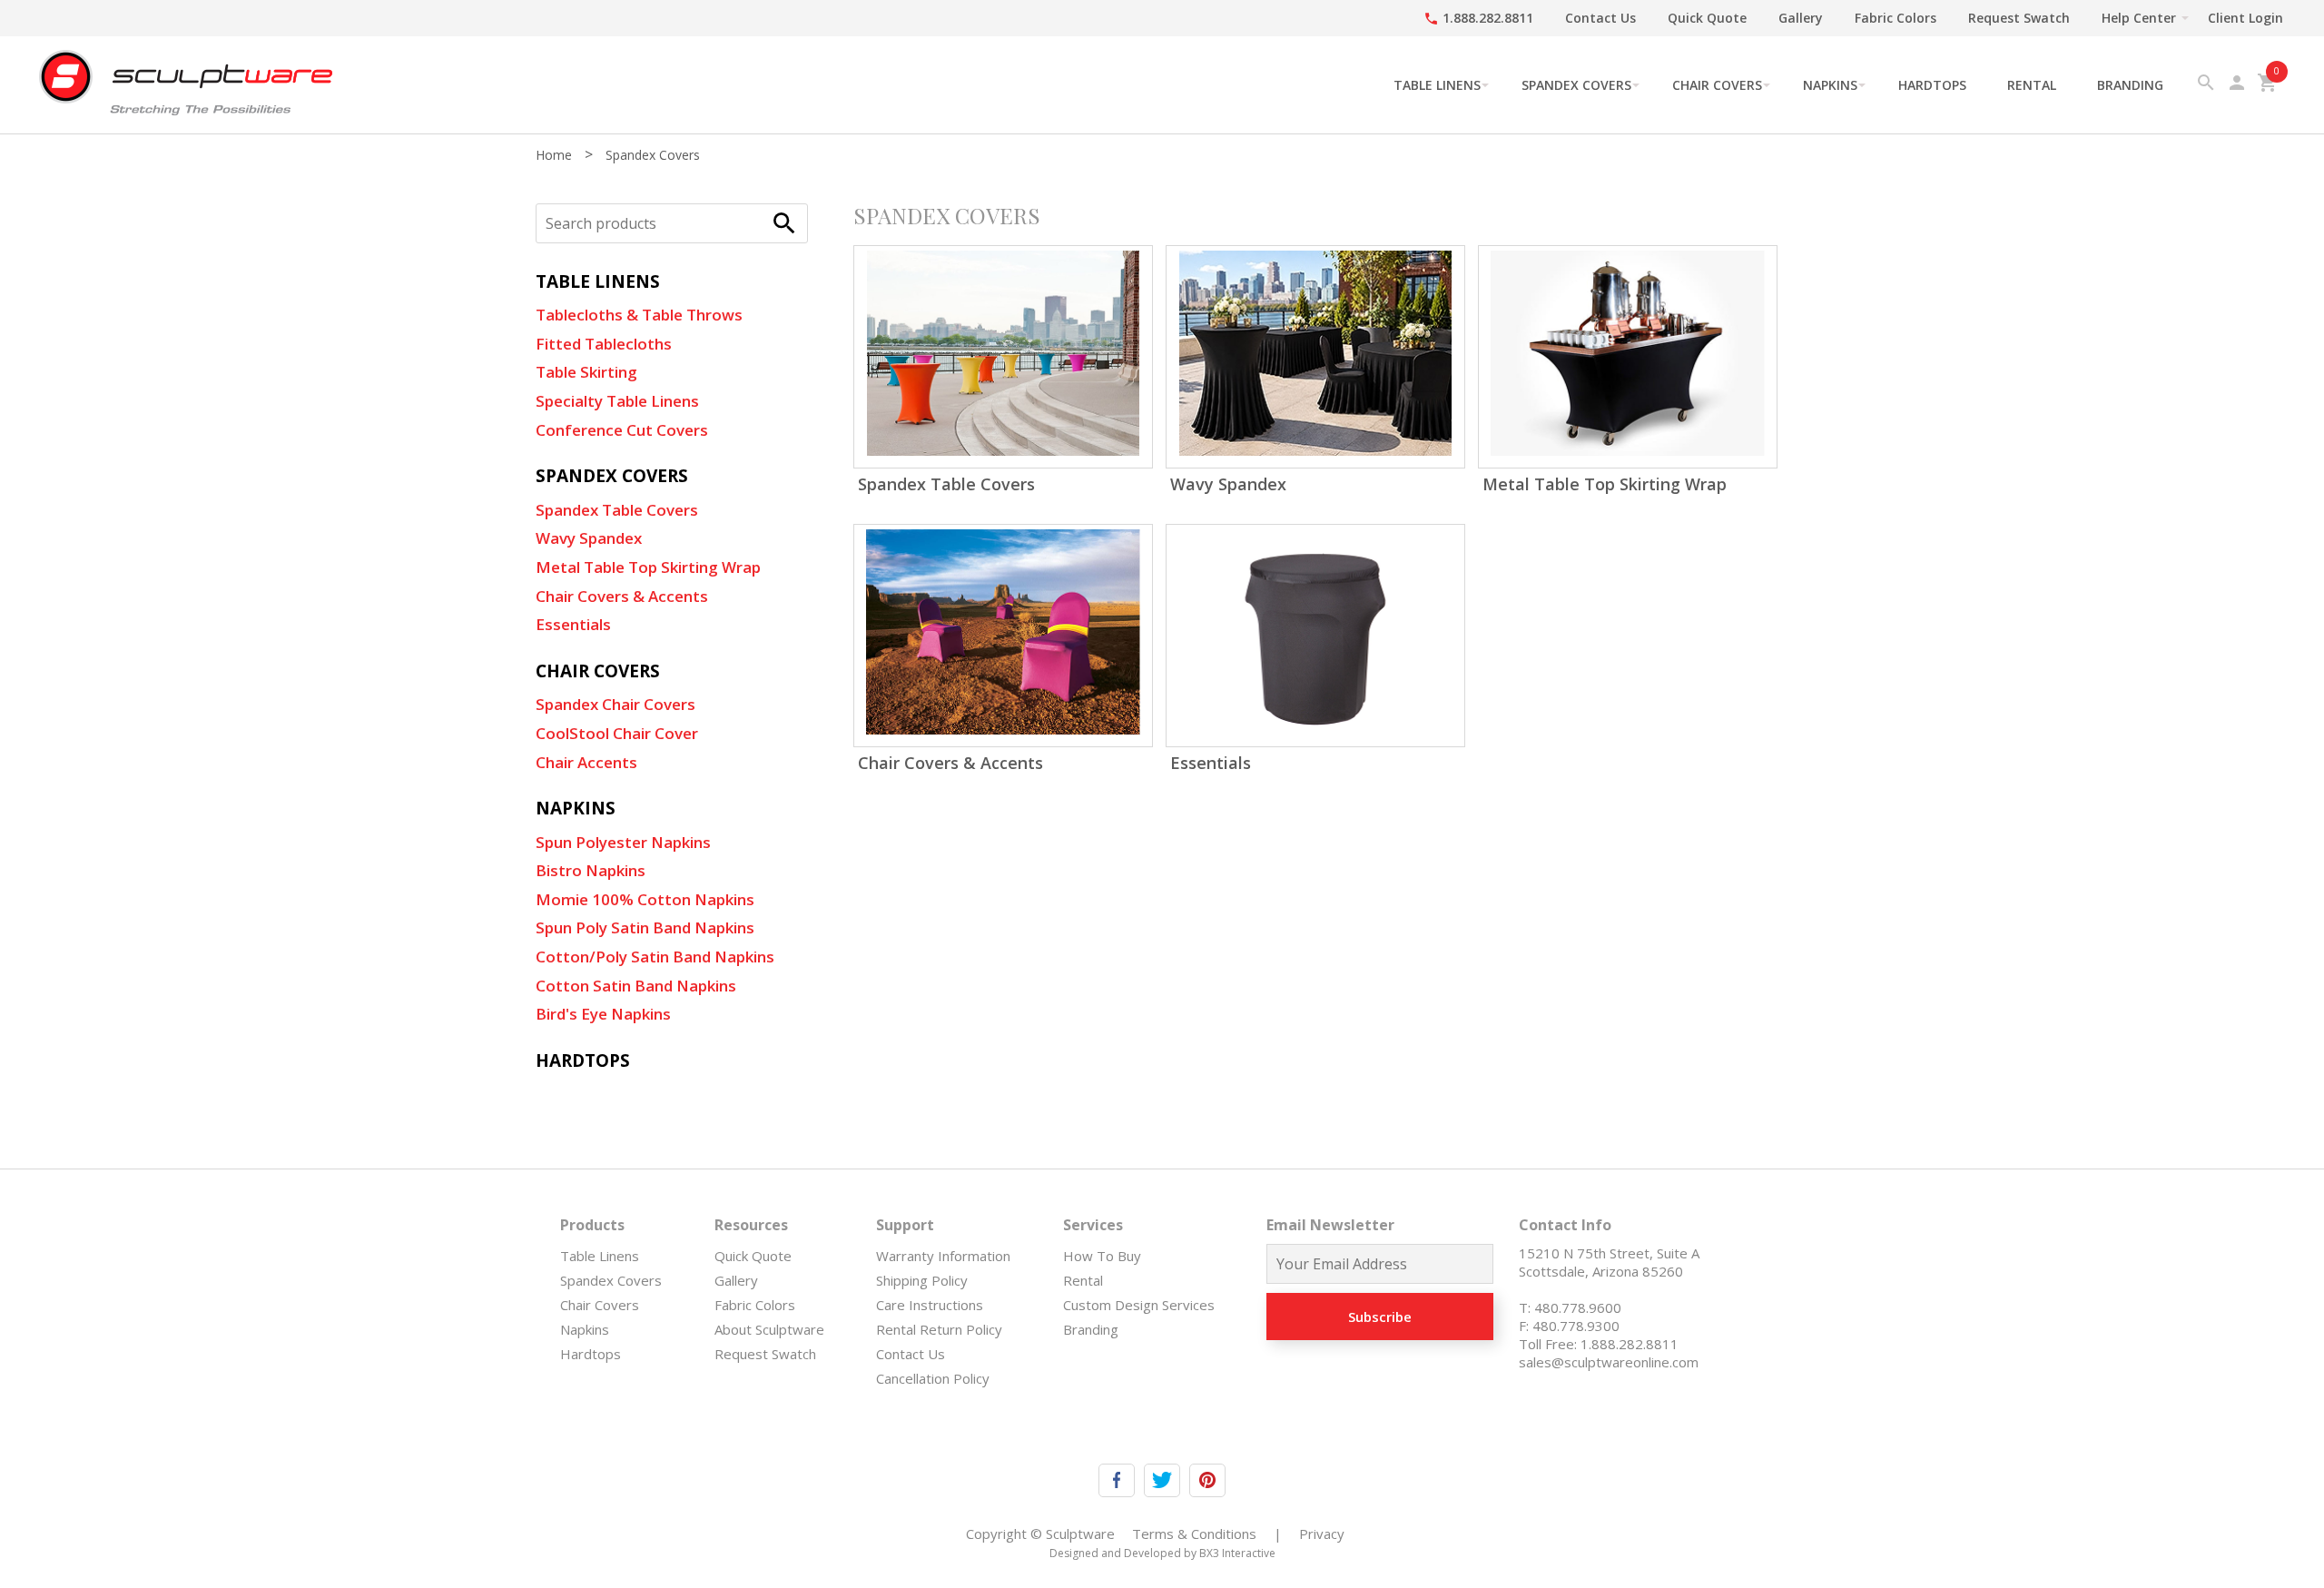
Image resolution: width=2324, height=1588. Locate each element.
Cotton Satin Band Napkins (636, 986)
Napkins (1830, 85)
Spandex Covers (1576, 85)
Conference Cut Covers (622, 430)
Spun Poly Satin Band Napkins (645, 927)
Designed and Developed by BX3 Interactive (1162, 1553)
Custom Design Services (1139, 1305)
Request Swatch (2019, 18)
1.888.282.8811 (1478, 18)
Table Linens (1437, 85)
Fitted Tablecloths (604, 344)
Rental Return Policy (939, 1329)
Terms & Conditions (1194, 1534)
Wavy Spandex (589, 538)
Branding (2130, 85)
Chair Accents (586, 762)
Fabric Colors (1896, 18)
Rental (2032, 85)
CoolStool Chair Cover (617, 733)
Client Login (2245, 18)
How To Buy (1102, 1256)
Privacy (1322, 1534)
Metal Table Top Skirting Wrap (648, 567)
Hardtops (1932, 85)
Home (554, 155)
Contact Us (1600, 18)
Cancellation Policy (933, 1378)
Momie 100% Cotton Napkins (645, 899)
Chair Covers (1717, 85)
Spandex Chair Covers (615, 704)
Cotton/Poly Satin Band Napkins (655, 957)
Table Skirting (586, 372)
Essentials (573, 624)
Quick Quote (1707, 18)
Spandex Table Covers (617, 510)
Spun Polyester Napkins (623, 842)
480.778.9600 (1578, 1307)
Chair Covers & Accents (622, 596)
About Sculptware (769, 1329)
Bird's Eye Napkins (603, 1014)
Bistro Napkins (591, 870)
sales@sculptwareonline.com (1609, 1362)
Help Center (2139, 18)
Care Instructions (930, 1305)
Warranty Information (943, 1256)
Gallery (1801, 18)
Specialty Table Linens (617, 401)
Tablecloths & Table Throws (639, 315)
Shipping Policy (922, 1280)
